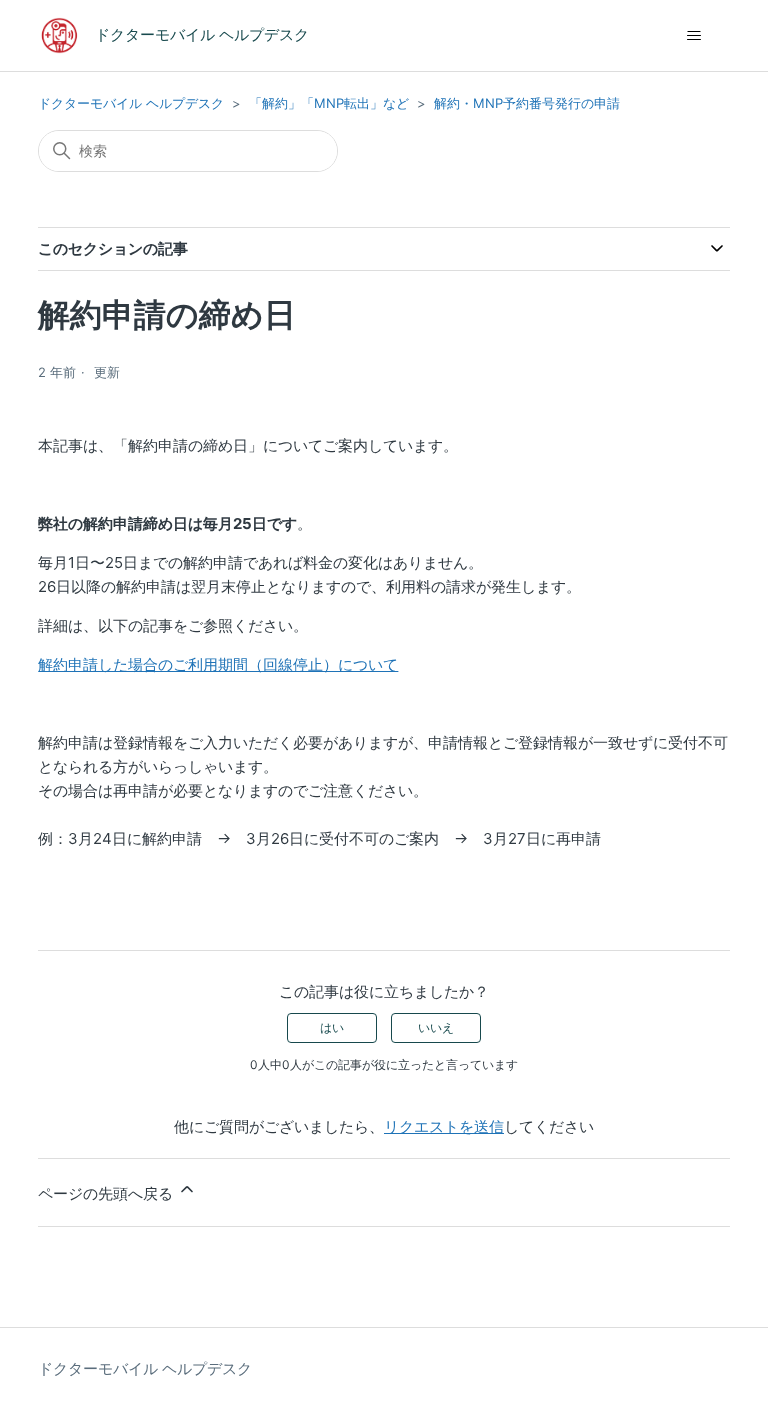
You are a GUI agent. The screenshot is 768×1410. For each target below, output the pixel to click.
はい (332, 1027)
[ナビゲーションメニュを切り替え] (694, 36)
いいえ (436, 1027)
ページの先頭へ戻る (107, 1193)
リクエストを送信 (444, 1126)
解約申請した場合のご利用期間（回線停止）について (218, 664)
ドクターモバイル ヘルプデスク (131, 103)
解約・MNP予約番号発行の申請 (527, 103)
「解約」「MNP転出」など (329, 103)
